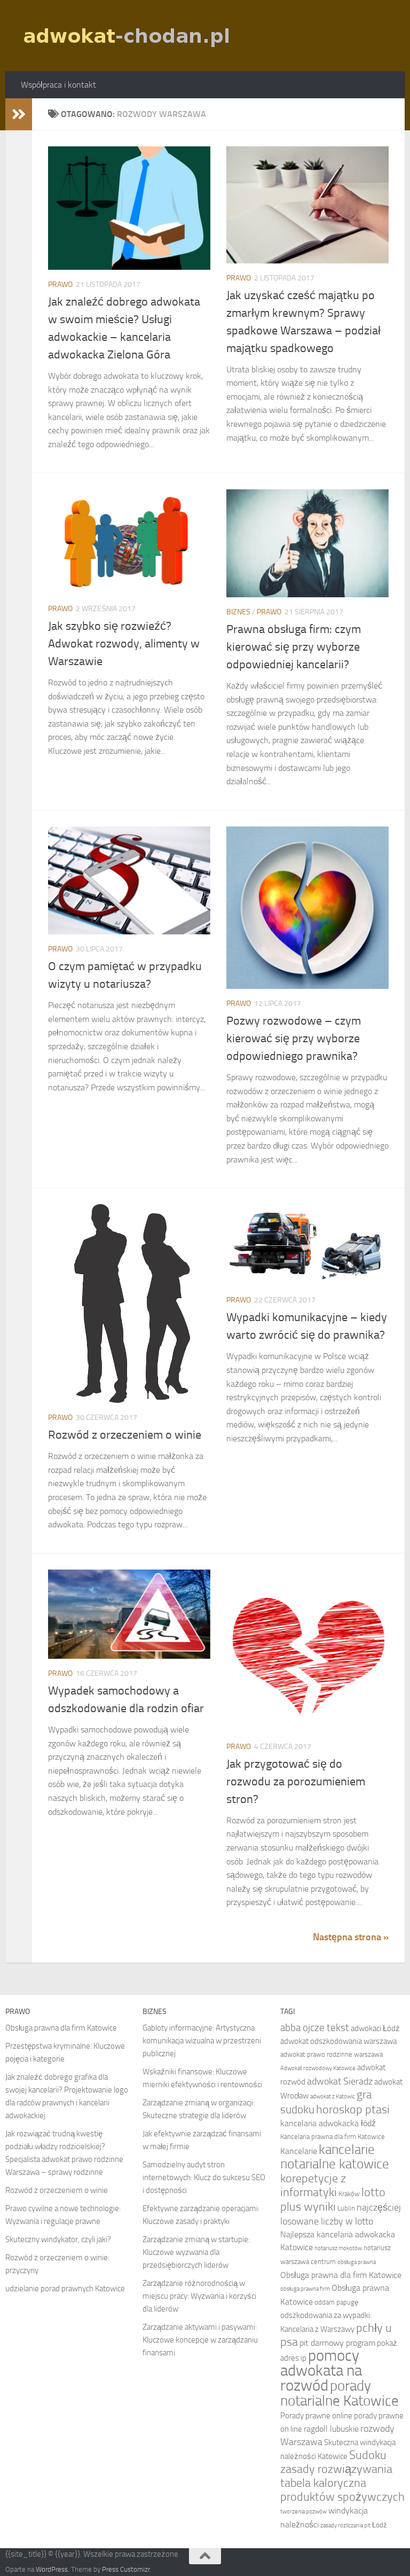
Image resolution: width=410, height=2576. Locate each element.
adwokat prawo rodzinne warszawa (332, 2054)
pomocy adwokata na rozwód (321, 2371)
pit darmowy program (337, 2343)
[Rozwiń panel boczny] (19, 114)
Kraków (349, 2194)
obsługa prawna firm (305, 2289)
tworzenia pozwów (303, 2512)
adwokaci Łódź (375, 2028)
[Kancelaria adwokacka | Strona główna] (128, 36)
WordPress (52, 2569)
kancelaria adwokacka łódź (328, 2123)
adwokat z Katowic (333, 2097)
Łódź (380, 2525)
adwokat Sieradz (340, 2081)
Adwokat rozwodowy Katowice (318, 2068)
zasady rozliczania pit (345, 2526)
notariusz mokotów (338, 2248)
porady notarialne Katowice (340, 2393)
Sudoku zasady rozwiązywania (336, 2462)
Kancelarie (299, 2151)
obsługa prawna (357, 2262)
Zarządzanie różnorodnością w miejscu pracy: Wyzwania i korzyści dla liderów (199, 2296)
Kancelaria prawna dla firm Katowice (333, 2137)
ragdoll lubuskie (331, 2429)
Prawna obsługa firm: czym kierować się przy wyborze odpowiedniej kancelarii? (294, 647)
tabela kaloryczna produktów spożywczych (342, 2490)
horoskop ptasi (353, 2110)
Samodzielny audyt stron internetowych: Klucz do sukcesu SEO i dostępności (204, 2177)
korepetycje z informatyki (313, 2185)
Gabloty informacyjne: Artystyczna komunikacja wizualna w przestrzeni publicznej (202, 2041)
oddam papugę (336, 2302)
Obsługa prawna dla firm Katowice (61, 2028)
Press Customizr (126, 2569)
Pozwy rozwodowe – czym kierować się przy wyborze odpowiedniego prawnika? (294, 1039)
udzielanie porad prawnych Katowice (65, 2289)
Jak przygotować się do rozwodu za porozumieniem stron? (296, 1782)
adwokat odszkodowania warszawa (338, 2041)
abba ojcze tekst (315, 2028)
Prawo (60, 284)
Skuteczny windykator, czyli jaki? (58, 2239)
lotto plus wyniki (333, 2200)
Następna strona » (351, 1937)
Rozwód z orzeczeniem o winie (125, 1435)
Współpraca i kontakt (58, 85)
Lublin (346, 2208)
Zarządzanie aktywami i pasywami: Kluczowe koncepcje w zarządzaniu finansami (200, 2340)
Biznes (238, 612)
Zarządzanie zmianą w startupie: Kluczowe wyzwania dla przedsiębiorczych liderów (196, 2252)
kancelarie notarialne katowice (335, 2157)
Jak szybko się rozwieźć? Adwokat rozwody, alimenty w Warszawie (124, 644)
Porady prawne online (316, 2416)
